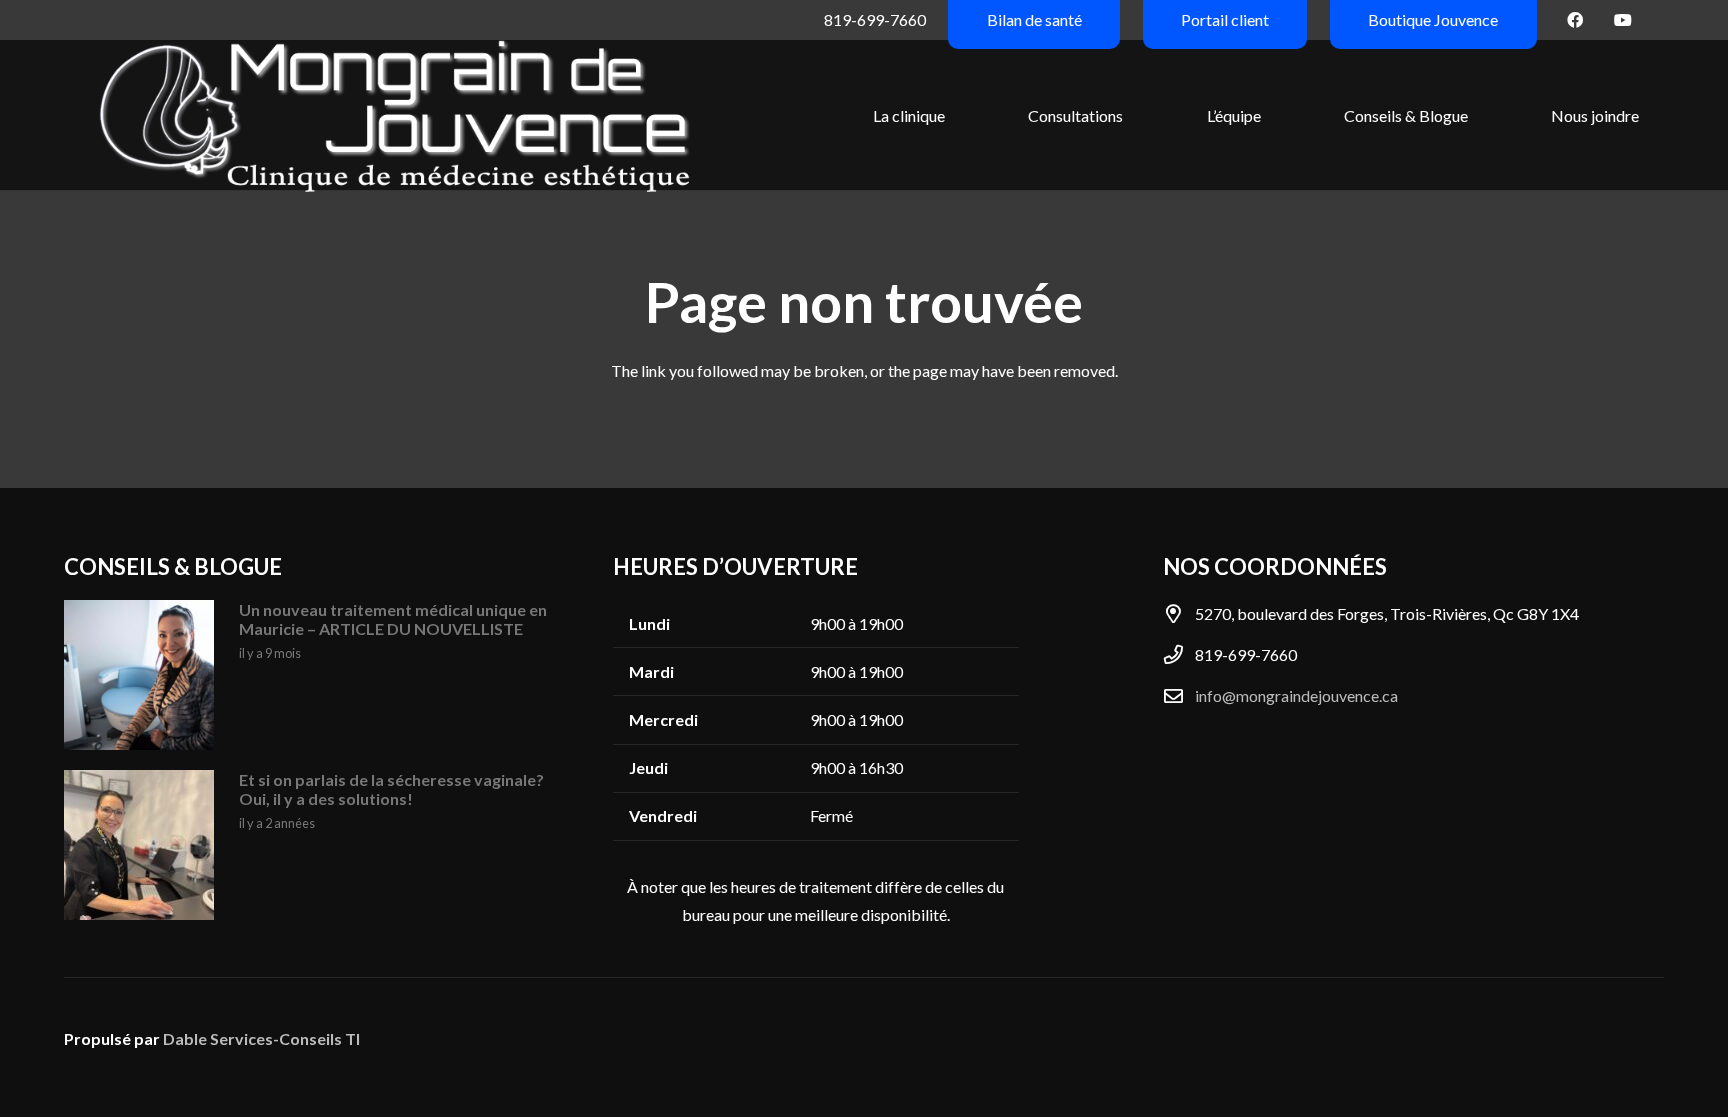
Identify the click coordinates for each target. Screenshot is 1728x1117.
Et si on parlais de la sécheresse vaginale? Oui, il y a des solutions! (391, 789)
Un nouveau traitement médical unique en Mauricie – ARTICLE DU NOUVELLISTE (393, 619)
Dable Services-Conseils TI (261, 1038)
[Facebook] (1575, 20)
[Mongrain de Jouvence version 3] (394, 115)
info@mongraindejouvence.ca (1296, 695)
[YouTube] (1623, 20)
